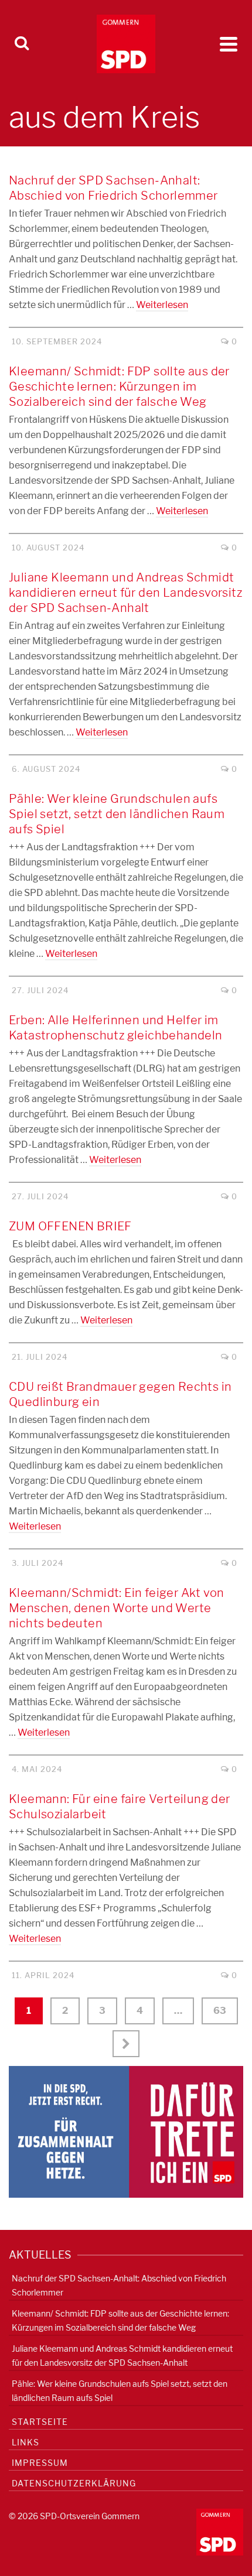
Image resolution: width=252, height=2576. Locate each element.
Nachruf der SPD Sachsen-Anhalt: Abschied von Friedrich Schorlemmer (119, 2285)
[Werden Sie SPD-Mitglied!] (126, 2131)
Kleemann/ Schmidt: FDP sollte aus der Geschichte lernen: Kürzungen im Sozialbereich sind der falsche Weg (120, 2320)
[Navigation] (229, 44)
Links (25, 2442)
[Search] (22, 44)
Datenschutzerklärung (74, 2483)
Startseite (40, 2422)
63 (220, 2011)
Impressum (40, 2463)
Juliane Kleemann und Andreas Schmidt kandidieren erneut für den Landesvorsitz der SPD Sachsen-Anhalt (122, 2356)
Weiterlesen (162, 305)
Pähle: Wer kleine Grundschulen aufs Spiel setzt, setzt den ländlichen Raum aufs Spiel (120, 2391)
